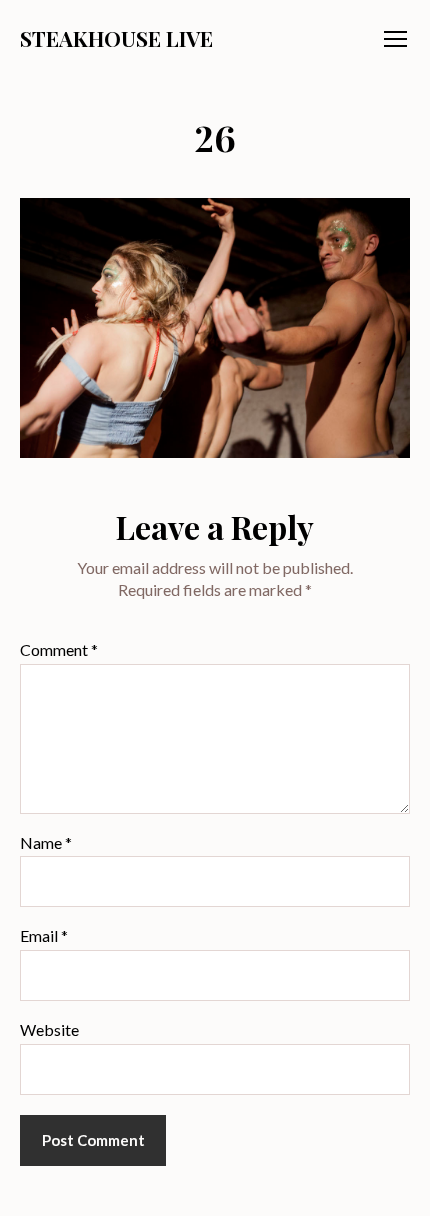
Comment (59, 650)
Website (49, 1030)
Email (44, 936)
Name (46, 843)
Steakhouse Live (116, 38)
